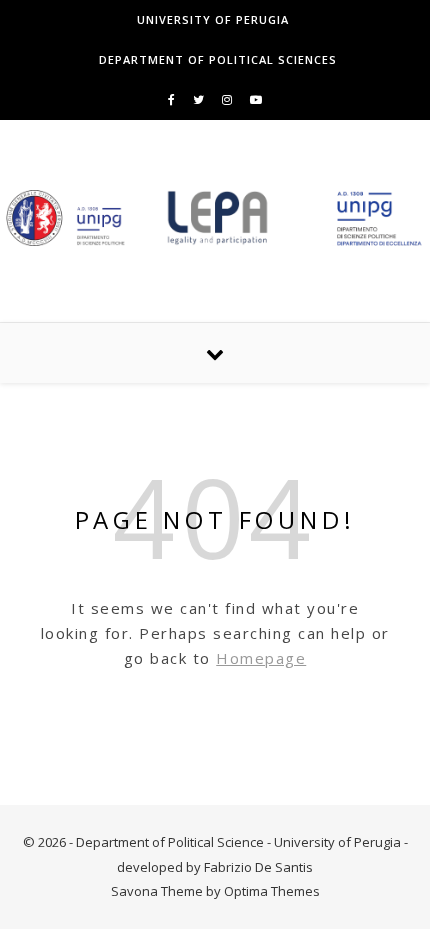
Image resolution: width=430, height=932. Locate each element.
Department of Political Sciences (218, 59)
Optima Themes (272, 891)
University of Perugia (213, 19)
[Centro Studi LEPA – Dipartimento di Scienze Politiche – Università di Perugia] (215, 218)
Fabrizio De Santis (258, 867)
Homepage (261, 658)
